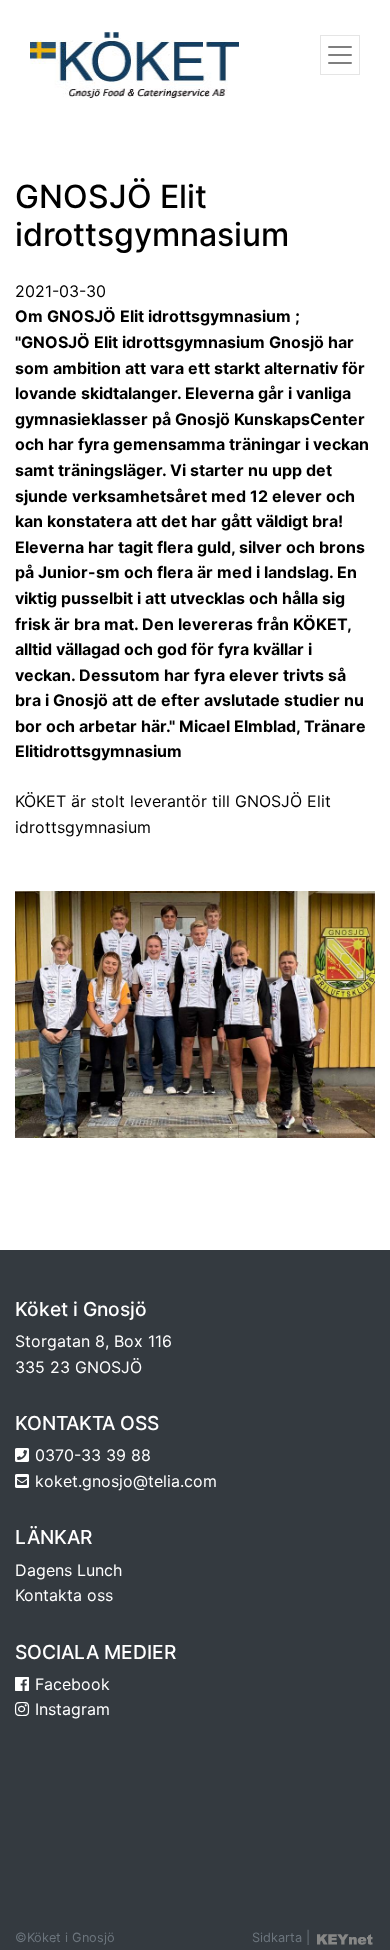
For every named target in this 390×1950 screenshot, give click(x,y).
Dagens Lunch (68, 1570)
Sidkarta (277, 1937)
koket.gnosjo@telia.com (126, 1481)
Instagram (72, 1709)
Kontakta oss (64, 1595)
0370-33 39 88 (93, 1455)
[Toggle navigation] (340, 55)
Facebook (72, 1684)
